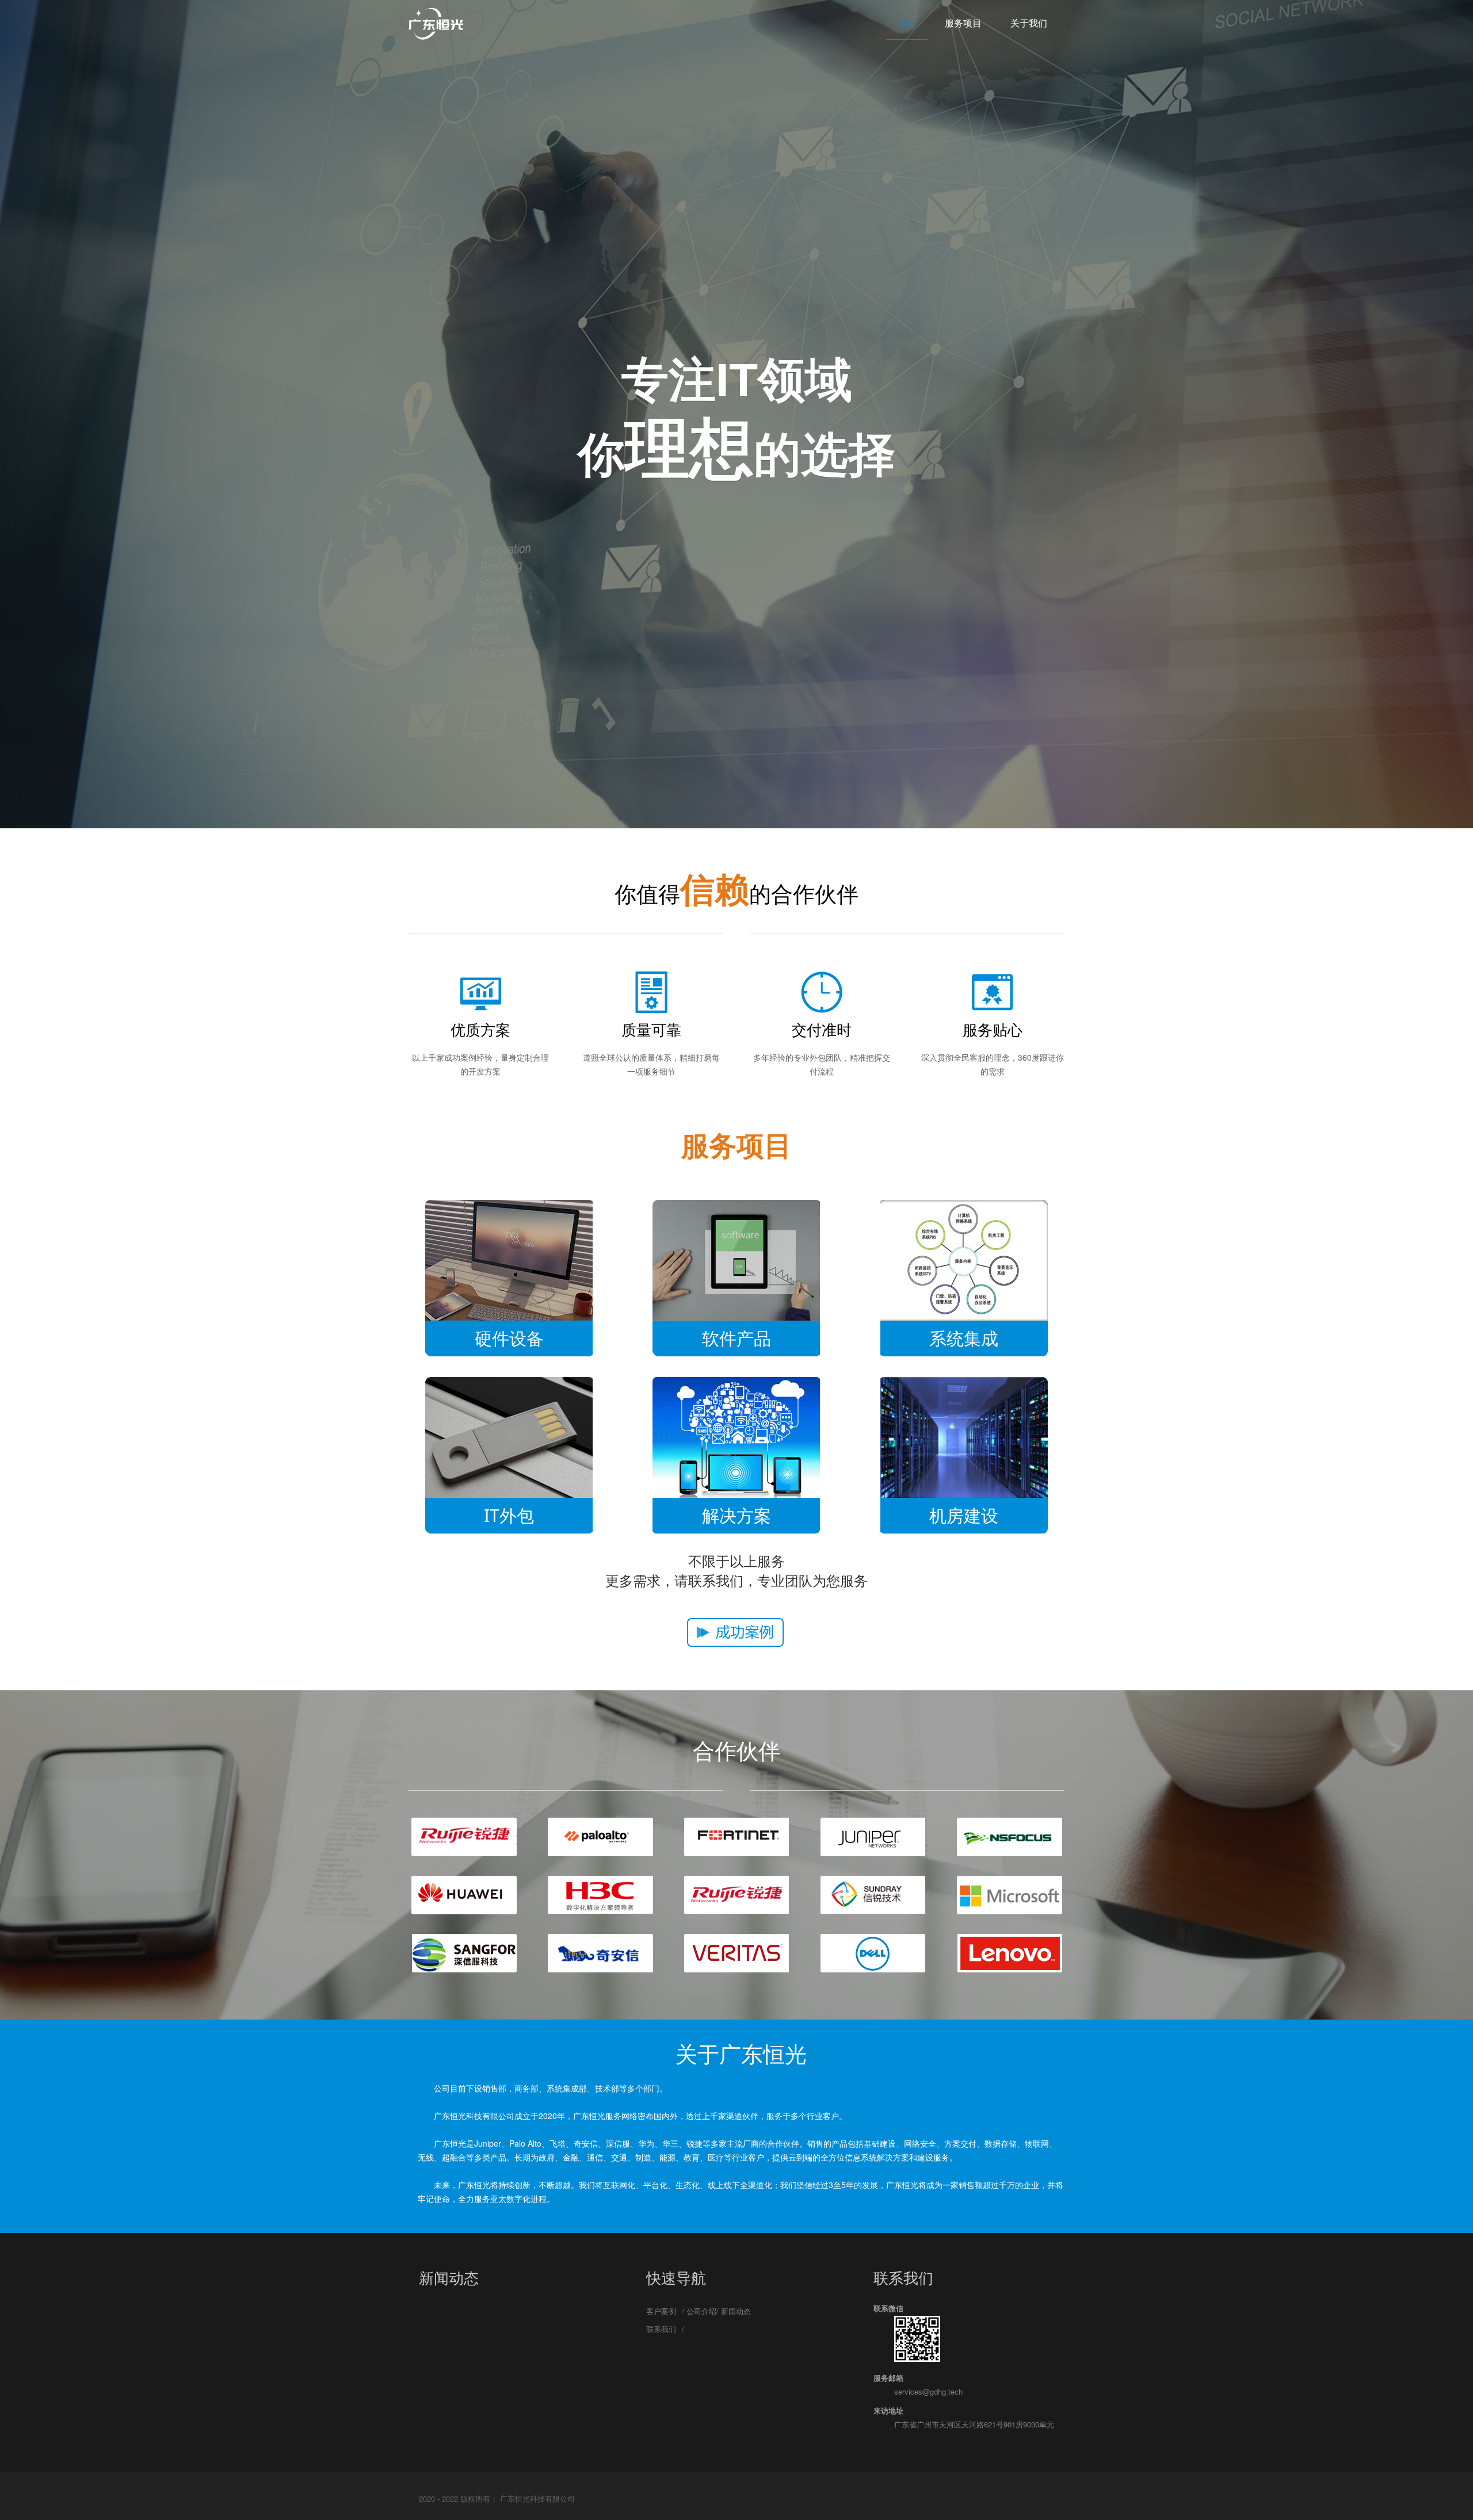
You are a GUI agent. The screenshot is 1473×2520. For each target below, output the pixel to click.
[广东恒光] (436, 23)
